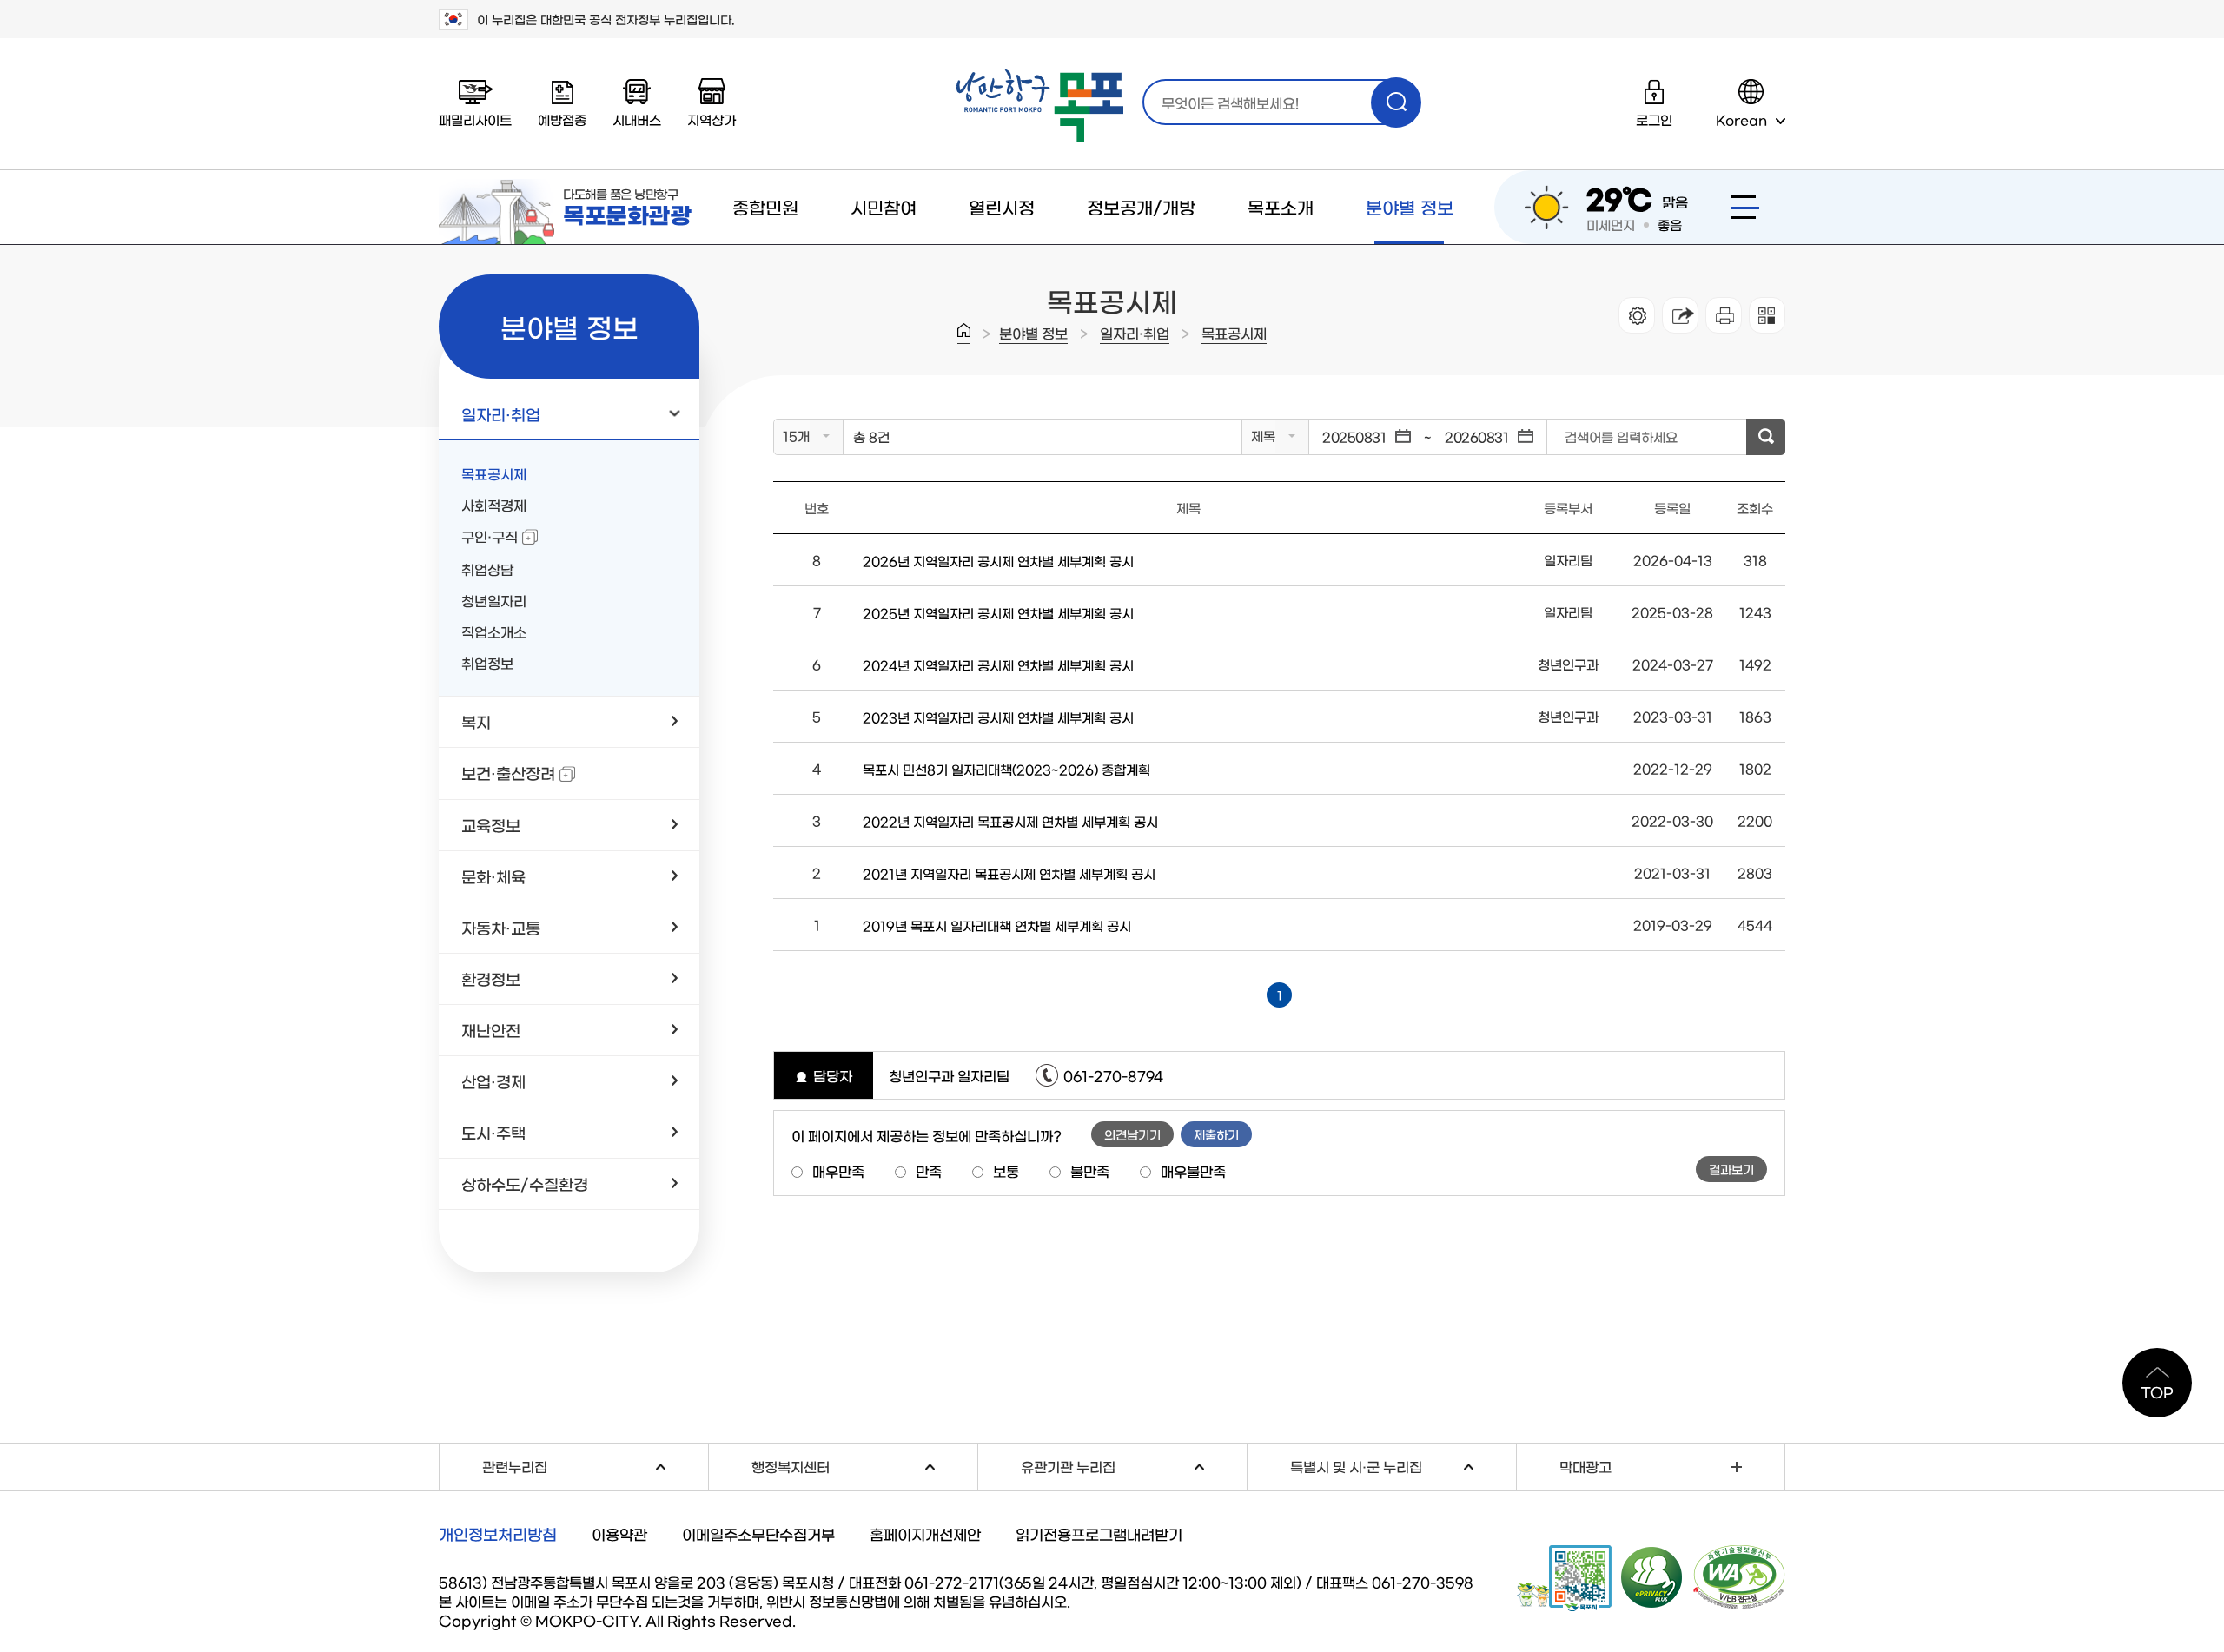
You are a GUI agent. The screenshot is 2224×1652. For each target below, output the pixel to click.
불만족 (1090, 1171)
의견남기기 (1132, 1134)
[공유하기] (1680, 315)
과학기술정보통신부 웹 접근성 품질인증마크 (1739, 1577)
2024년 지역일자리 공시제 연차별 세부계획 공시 (998, 665)
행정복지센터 (864, 1464)
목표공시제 (1234, 333)
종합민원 (765, 207)
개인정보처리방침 (498, 1534)
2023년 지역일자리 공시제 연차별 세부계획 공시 (998, 717)
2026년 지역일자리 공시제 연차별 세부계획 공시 (998, 561)
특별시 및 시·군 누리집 (1403, 1464)
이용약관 (619, 1533)
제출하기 (1216, 1134)
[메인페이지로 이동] (1040, 106)
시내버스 (637, 119)
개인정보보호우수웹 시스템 (1652, 1576)
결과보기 (1731, 1169)
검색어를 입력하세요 (1621, 436)
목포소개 (1281, 207)
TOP (2157, 1391)
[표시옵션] (1637, 315)
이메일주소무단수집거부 (758, 1533)
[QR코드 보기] (1767, 315)
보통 (1006, 1171)
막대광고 (1585, 1466)
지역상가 (712, 119)
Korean (1741, 119)
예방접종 (562, 119)
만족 (929, 1171)
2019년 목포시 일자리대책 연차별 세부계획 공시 (997, 925)
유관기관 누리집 (1134, 1464)
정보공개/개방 (1141, 207)
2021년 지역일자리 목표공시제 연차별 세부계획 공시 (1009, 873)
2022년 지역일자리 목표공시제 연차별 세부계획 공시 (1010, 821)
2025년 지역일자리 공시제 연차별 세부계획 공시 (998, 613)
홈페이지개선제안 (925, 1533)
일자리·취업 (1135, 333)
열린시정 (1002, 207)
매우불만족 (1193, 1171)
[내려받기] (1724, 315)
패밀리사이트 (475, 119)
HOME (964, 334)
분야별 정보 (1410, 207)
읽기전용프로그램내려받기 (1099, 1533)
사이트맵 (1745, 207)
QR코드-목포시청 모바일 (1564, 1578)
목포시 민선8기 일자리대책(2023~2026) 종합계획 (1006, 769)
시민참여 (884, 207)
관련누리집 (595, 1464)
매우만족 (838, 1171)
